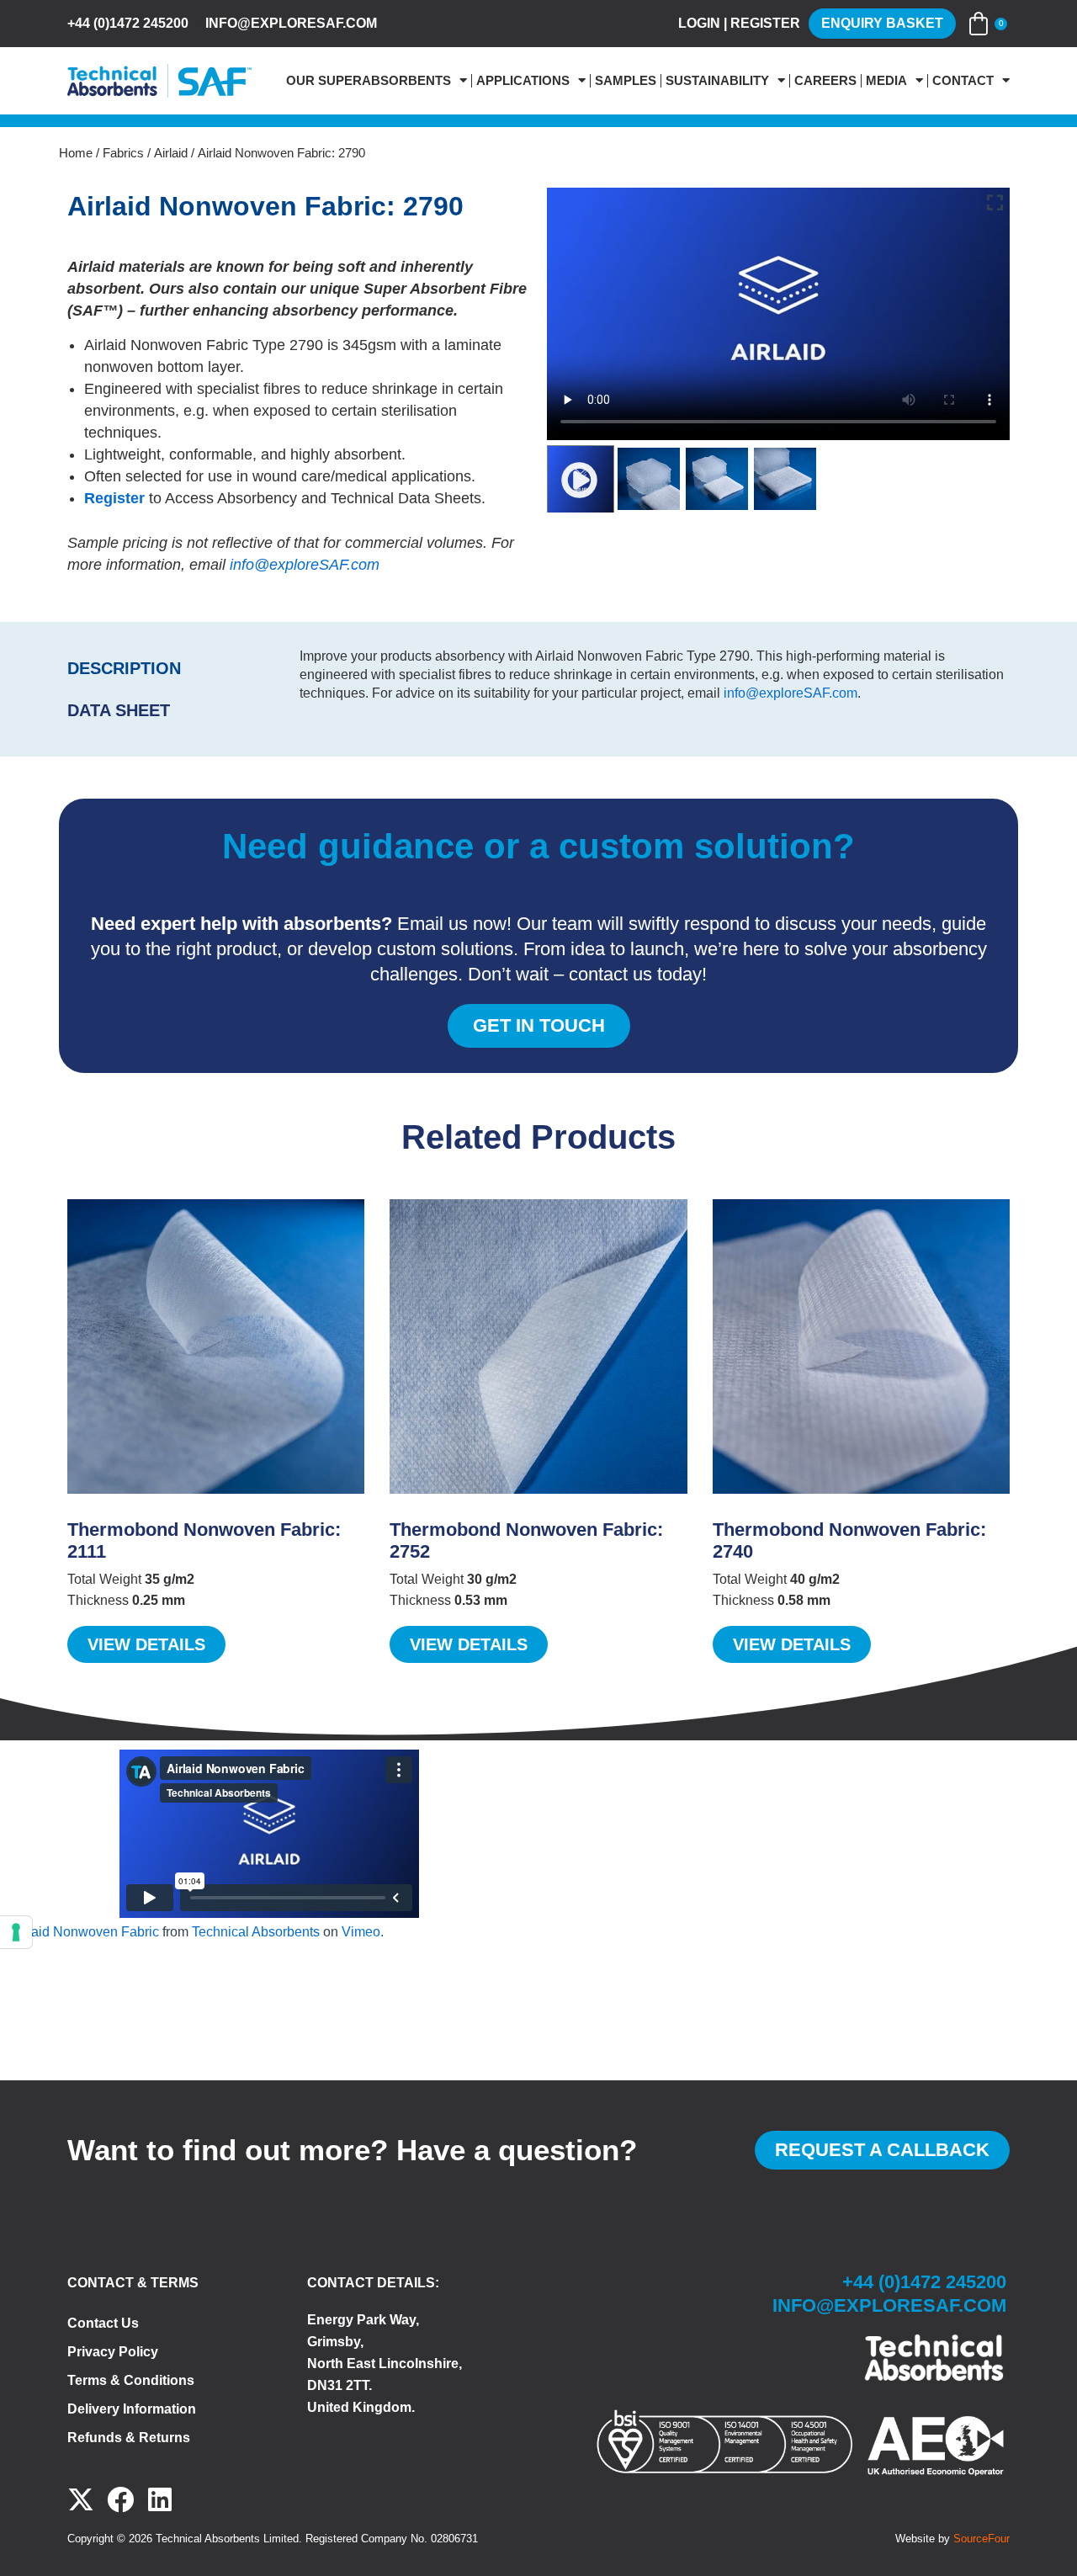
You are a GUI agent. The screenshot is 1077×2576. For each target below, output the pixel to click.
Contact (963, 81)
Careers (825, 81)
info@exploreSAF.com (305, 565)
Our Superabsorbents (369, 81)
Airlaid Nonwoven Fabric (85, 1932)
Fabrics (123, 153)
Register (114, 498)
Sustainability (717, 81)
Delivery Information (132, 2409)
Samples (626, 81)
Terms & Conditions (131, 2380)
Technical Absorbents (256, 1932)
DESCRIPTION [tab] (124, 668)
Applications (523, 81)
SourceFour (982, 2539)
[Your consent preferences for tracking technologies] (16, 1932)
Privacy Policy (113, 2352)
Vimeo (361, 1932)
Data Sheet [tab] (119, 710)
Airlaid (171, 153)
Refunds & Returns (129, 2438)
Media (886, 81)
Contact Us (103, 2323)
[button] (581, 479)
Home (76, 153)
